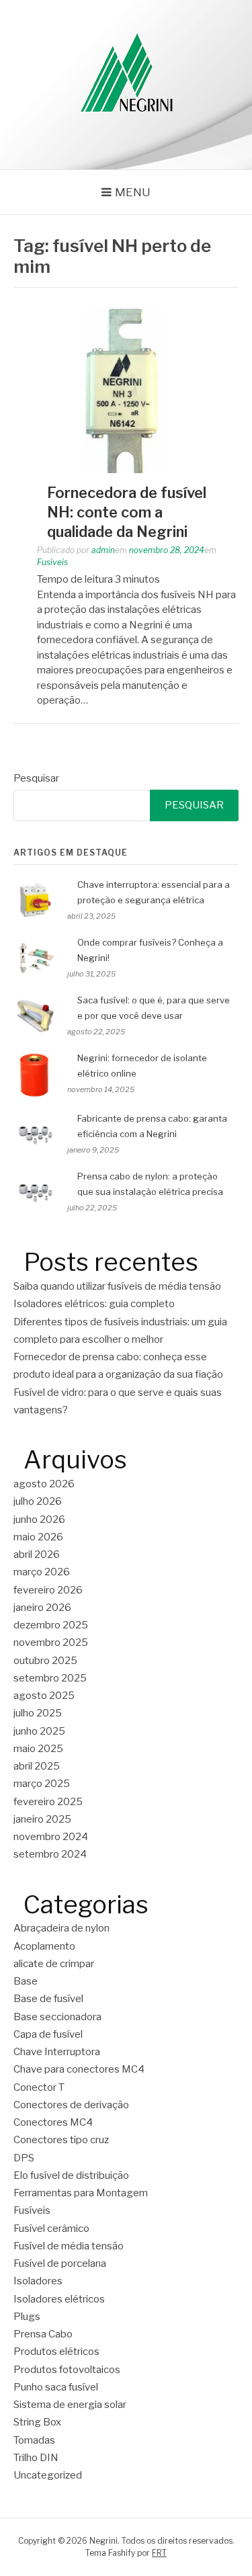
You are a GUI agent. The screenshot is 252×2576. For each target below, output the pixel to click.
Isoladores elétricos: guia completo (94, 1304)
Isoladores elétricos (59, 2299)
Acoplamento (44, 1946)
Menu (133, 192)
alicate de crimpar (54, 1964)
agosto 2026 (44, 1484)
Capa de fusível (48, 2034)
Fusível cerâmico (51, 2229)
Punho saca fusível (56, 2387)
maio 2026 (38, 1537)
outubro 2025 (45, 1661)
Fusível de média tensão (69, 2246)
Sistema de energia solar (70, 2405)
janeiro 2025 (42, 1819)
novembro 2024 (51, 1837)
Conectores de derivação (71, 2105)
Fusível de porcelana (60, 2263)
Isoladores (38, 2281)
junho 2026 (39, 1520)
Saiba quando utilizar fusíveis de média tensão (117, 1286)
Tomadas (34, 2440)
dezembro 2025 (51, 1625)
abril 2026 (37, 1554)
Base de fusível (48, 1999)
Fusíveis (52, 562)
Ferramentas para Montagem (81, 2193)
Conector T (39, 2087)
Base (26, 1981)
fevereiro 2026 (48, 1590)
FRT (159, 2553)
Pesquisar (36, 778)
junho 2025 (39, 1731)
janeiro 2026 (42, 1608)
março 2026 (42, 1572)
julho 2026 (38, 1501)
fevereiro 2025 (48, 1802)
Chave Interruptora (57, 2052)
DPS (24, 2158)
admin (103, 550)
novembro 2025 (51, 1643)
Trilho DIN (36, 2458)
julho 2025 (38, 1713)
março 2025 (42, 1784)
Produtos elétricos (56, 2352)
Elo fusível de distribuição (71, 2175)
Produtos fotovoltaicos (67, 2370)
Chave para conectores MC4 (79, 2069)
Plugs (27, 2317)
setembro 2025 (50, 1678)
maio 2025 (38, 1749)
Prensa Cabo (43, 2334)
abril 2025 (37, 1766)
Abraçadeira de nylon (61, 1928)
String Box (37, 2422)
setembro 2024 (50, 1854)
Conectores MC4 (53, 2122)
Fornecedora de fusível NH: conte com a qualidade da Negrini (127, 512)
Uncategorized (48, 2475)
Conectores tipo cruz (61, 2140)
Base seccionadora (57, 2017)
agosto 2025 (44, 1696)
